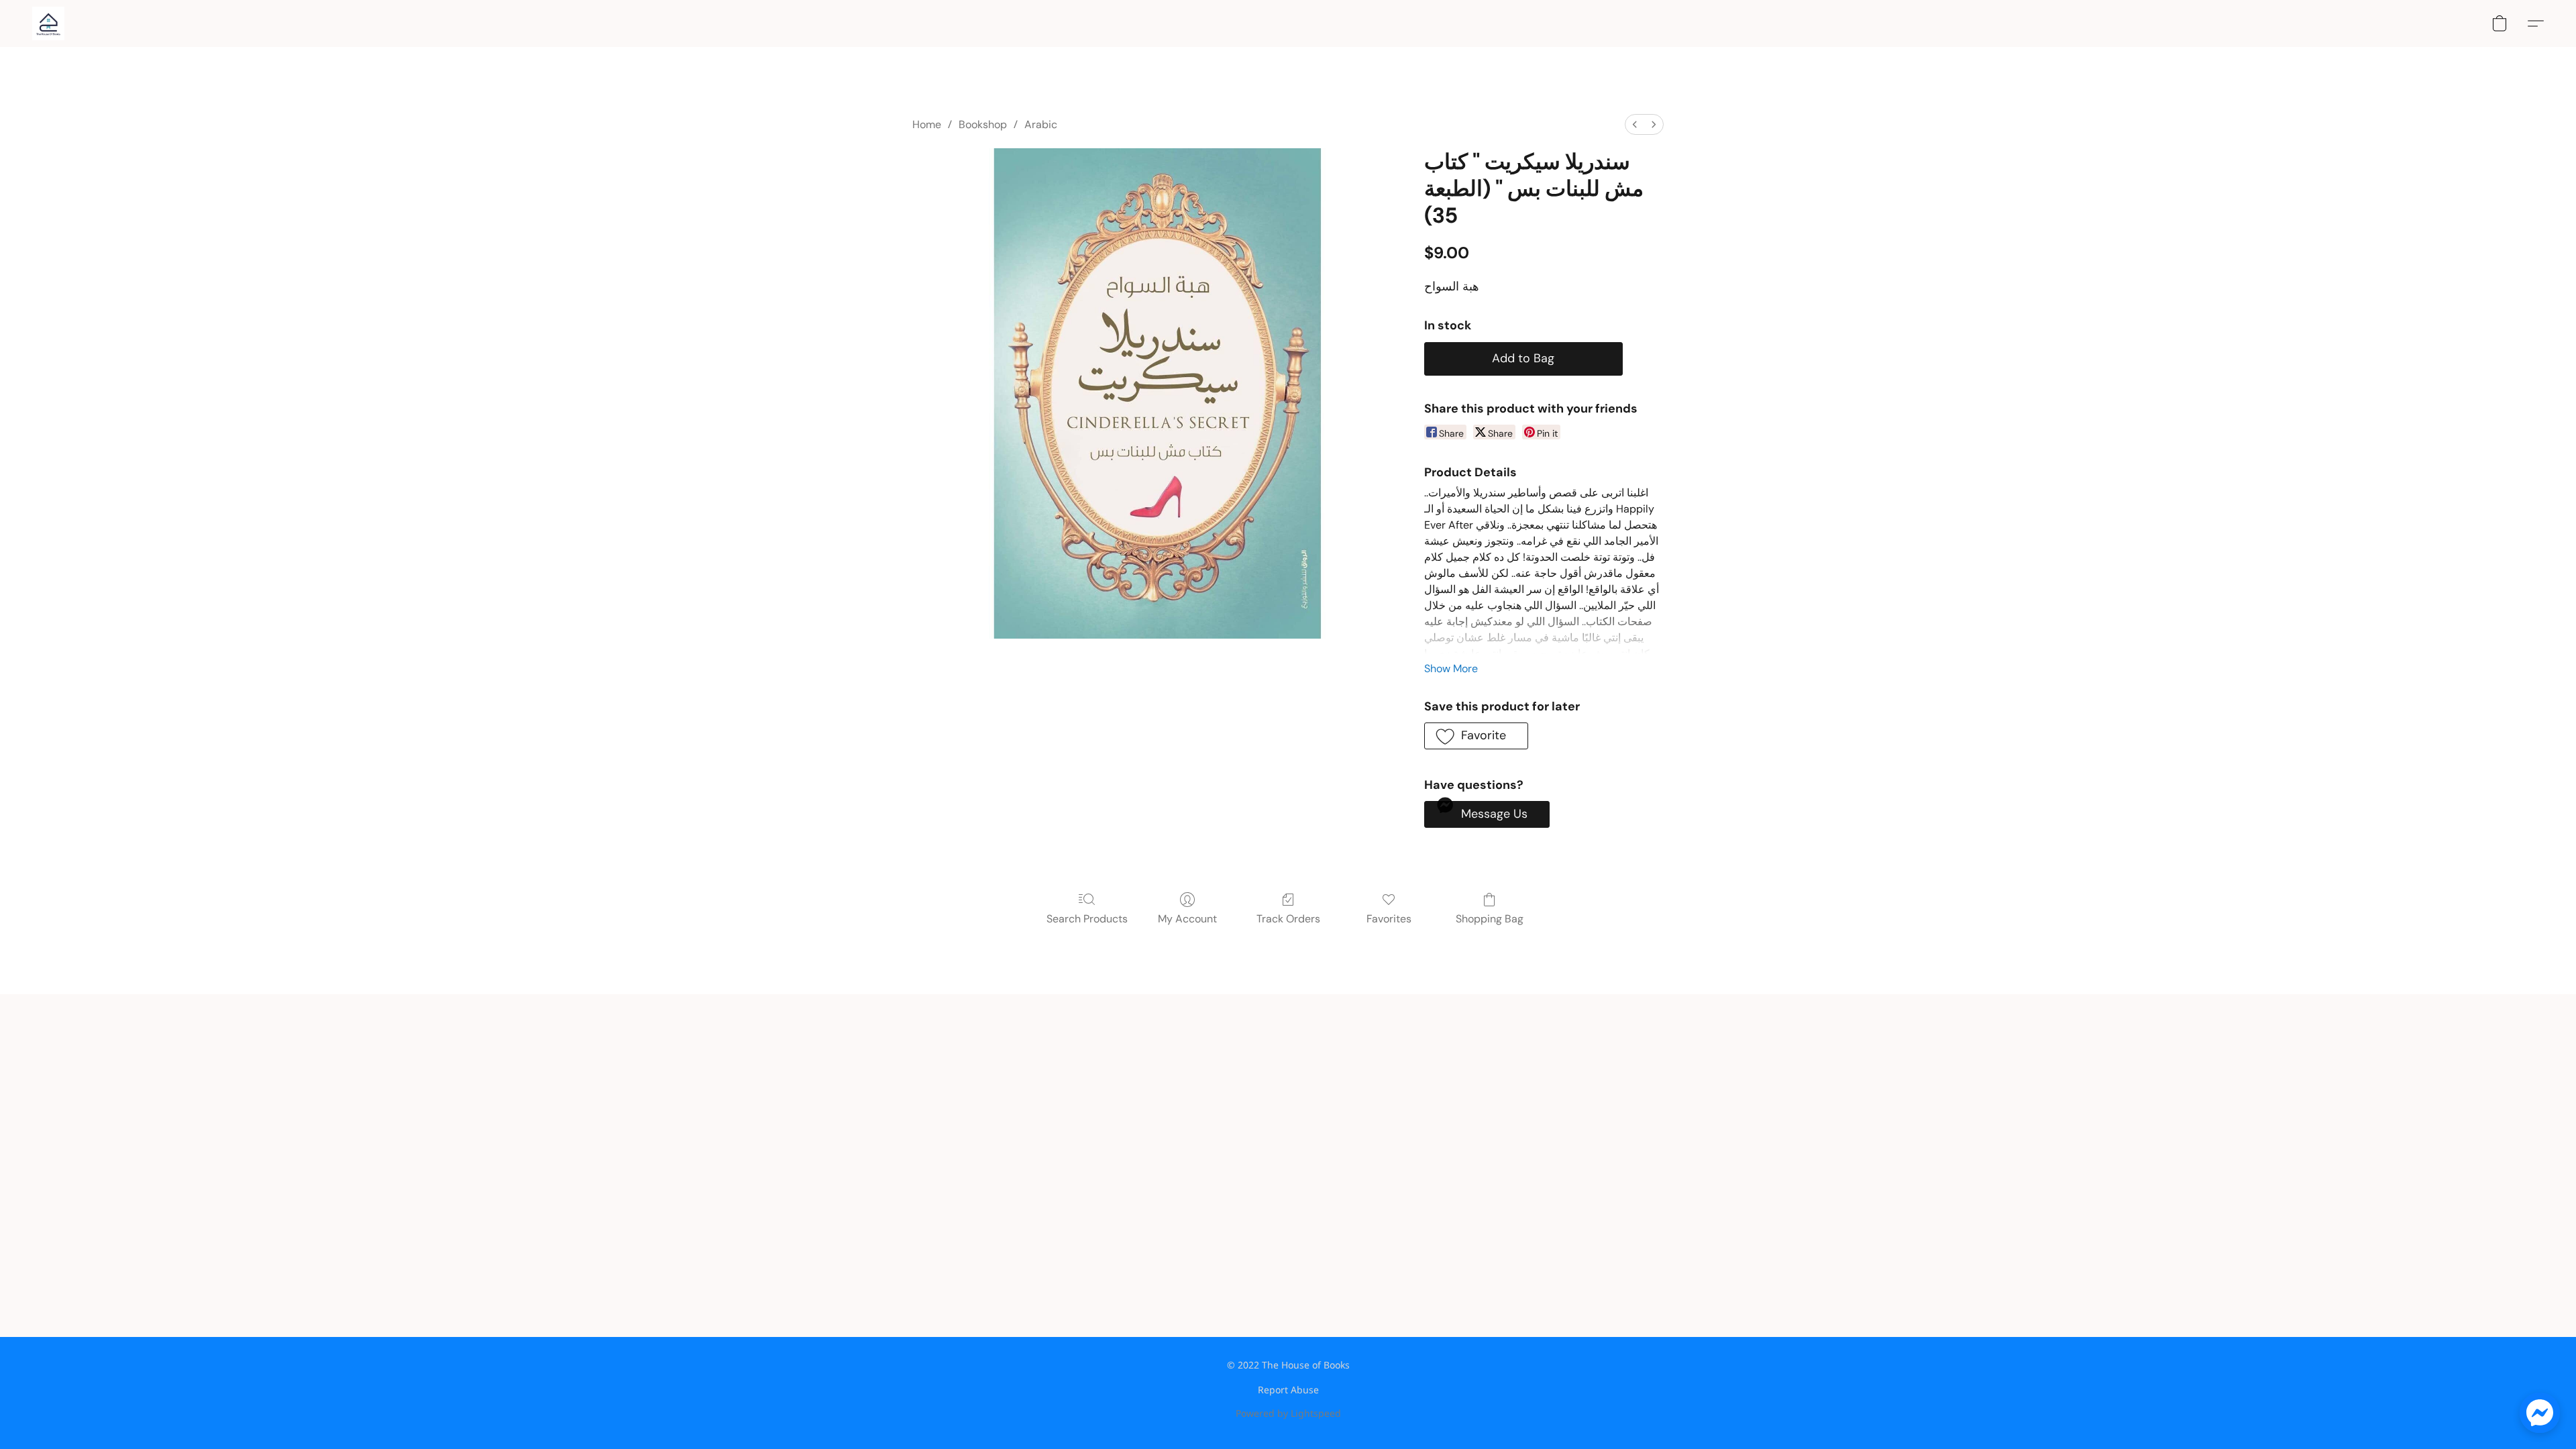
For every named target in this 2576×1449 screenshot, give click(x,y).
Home (927, 124)
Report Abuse (1288, 1390)
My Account (1187, 919)
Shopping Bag (1490, 919)
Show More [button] (1451, 668)
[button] (48, 23)
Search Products (1087, 919)
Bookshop (983, 124)
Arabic (1041, 124)
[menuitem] (1635, 124)
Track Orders (1288, 919)
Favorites (1389, 919)
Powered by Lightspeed (1288, 1413)
